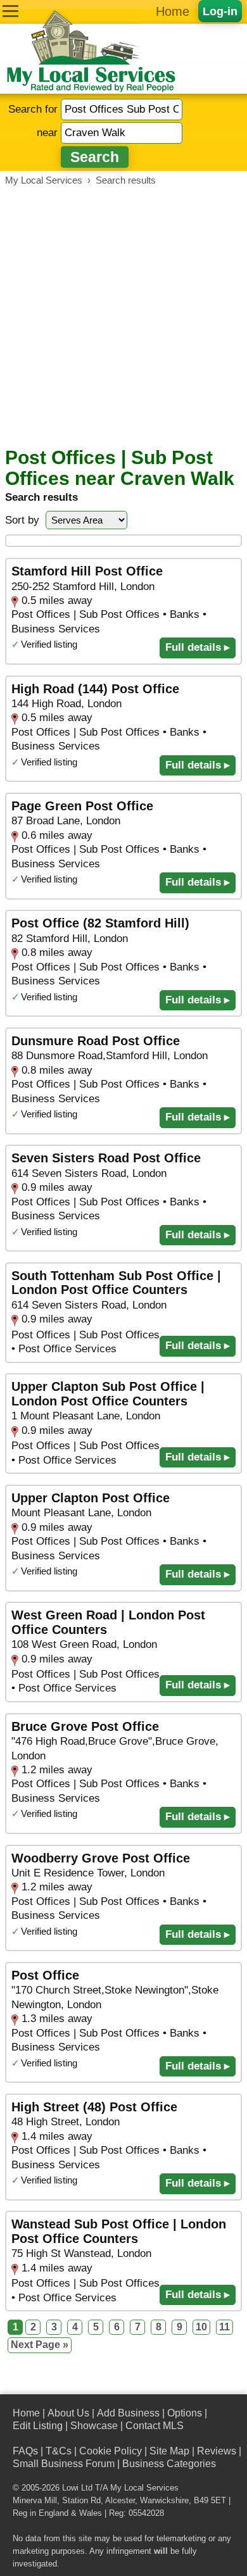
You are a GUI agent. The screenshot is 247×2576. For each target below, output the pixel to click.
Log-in (220, 11)
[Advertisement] (123, 317)
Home (173, 11)
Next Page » (40, 2345)
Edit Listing (38, 2426)
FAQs (25, 2451)
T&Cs (59, 2451)
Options (185, 2413)
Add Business (128, 2413)
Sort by (22, 520)
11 (225, 2327)
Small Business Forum (64, 2464)
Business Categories (169, 2464)
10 (201, 2327)
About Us (68, 2413)
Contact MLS (155, 2426)
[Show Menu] (10, 11)
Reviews (217, 2451)
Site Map (169, 2451)
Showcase (94, 2426)
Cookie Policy (111, 2451)
